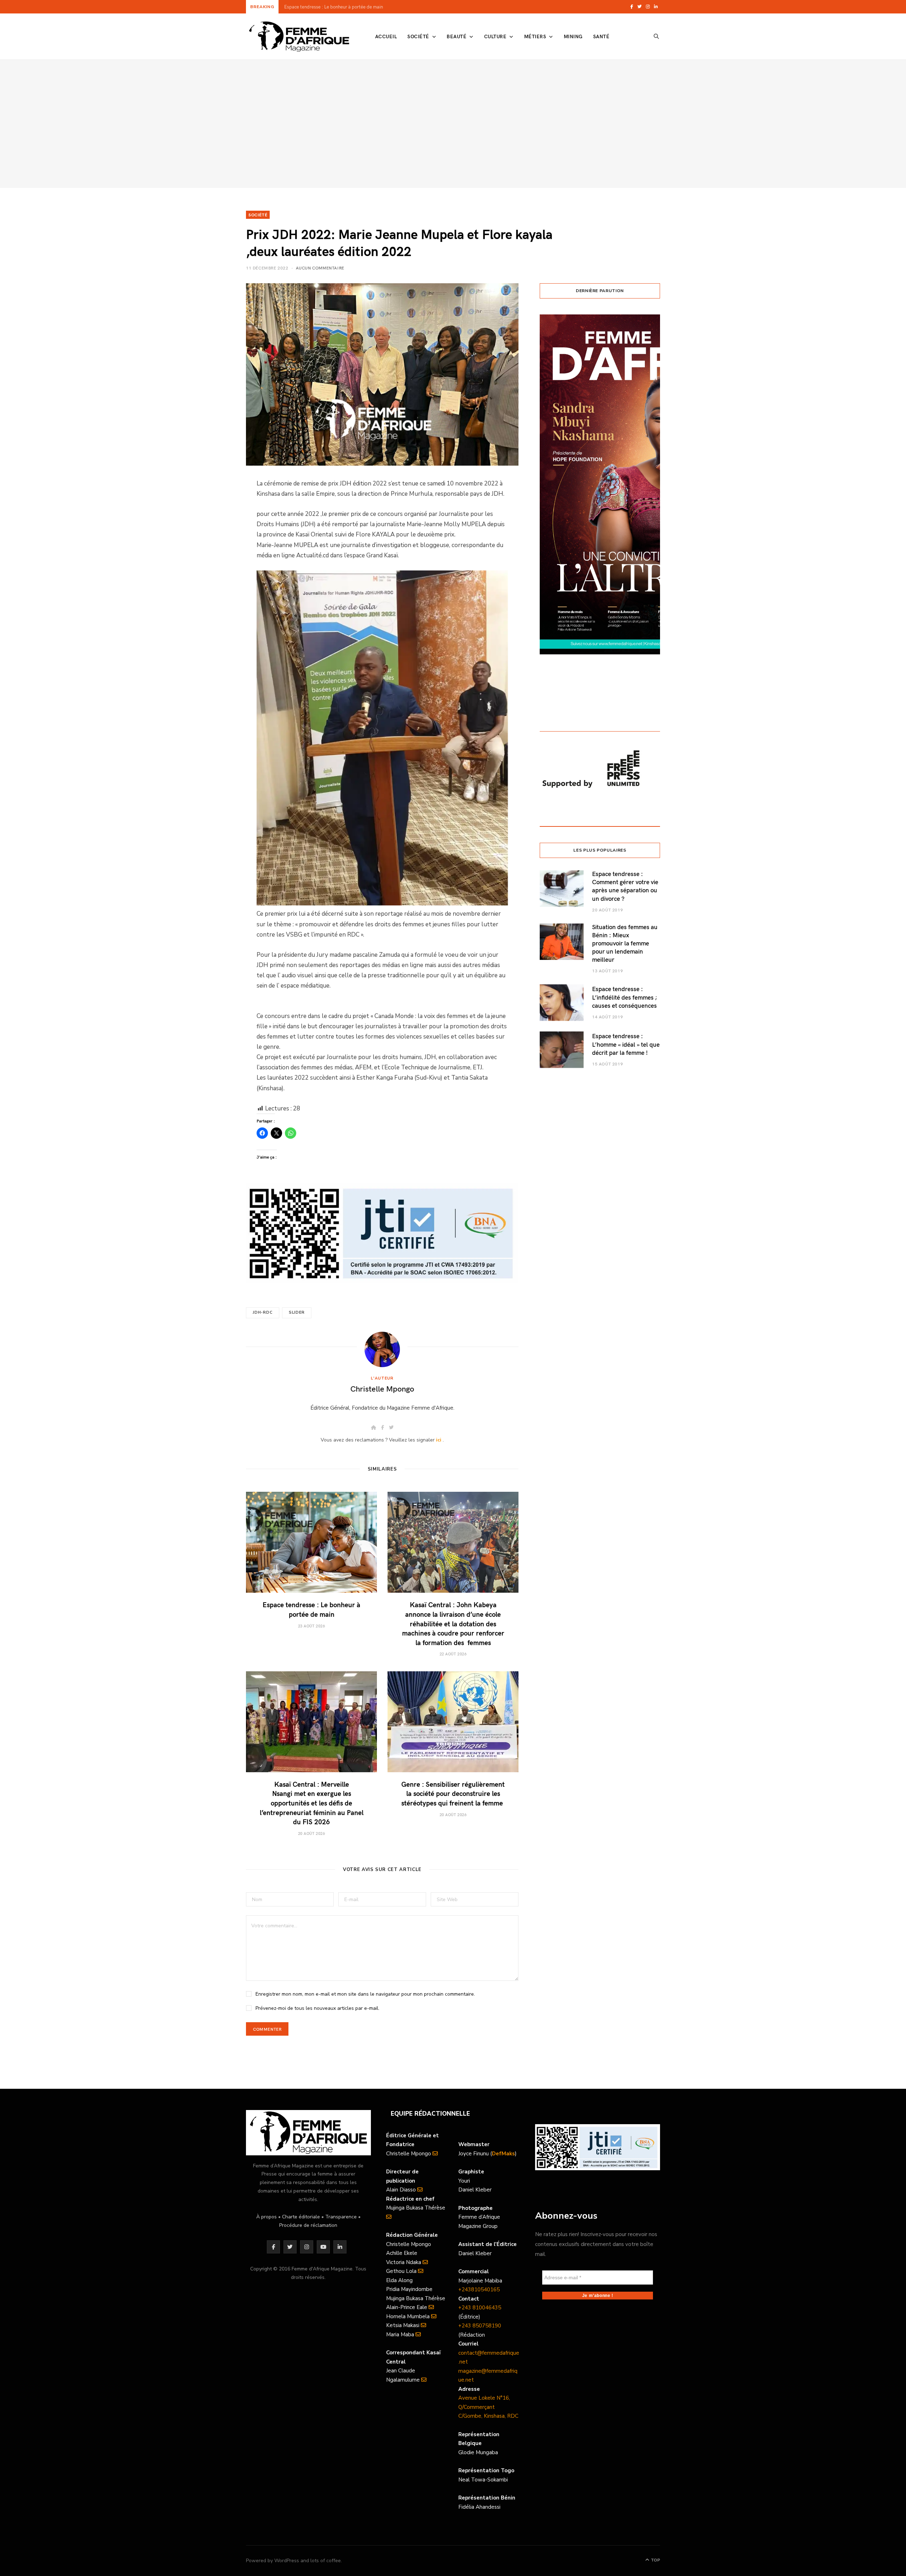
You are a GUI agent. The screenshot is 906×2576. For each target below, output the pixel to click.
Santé (601, 36)
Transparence (341, 2217)
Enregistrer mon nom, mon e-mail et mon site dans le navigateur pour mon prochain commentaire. (365, 1994)
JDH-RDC (263, 1312)
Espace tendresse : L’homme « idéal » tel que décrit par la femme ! (626, 1044)
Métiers (535, 36)
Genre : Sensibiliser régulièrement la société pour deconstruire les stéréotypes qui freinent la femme (453, 1793)
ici (439, 1440)
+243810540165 (479, 2290)
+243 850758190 (480, 2326)
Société (418, 36)
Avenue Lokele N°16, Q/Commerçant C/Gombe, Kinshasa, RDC (488, 2407)
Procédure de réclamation (308, 2225)
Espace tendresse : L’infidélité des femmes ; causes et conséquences (625, 997)
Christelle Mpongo (382, 1388)
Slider (297, 1312)
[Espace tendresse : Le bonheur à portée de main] (311, 1542)
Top (655, 2560)
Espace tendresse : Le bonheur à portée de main (311, 1609)
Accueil (386, 36)
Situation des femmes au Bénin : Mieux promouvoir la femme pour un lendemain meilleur (625, 943)
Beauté (457, 36)
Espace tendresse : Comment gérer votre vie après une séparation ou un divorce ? (625, 886)
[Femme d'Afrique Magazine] (299, 36)
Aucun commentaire (320, 268)
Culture (495, 36)
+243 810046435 (480, 2308)
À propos (266, 2217)
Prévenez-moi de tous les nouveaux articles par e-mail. (317, 2008)
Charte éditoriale (301, 2217)
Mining (573, 36)
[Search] (656, 36)
